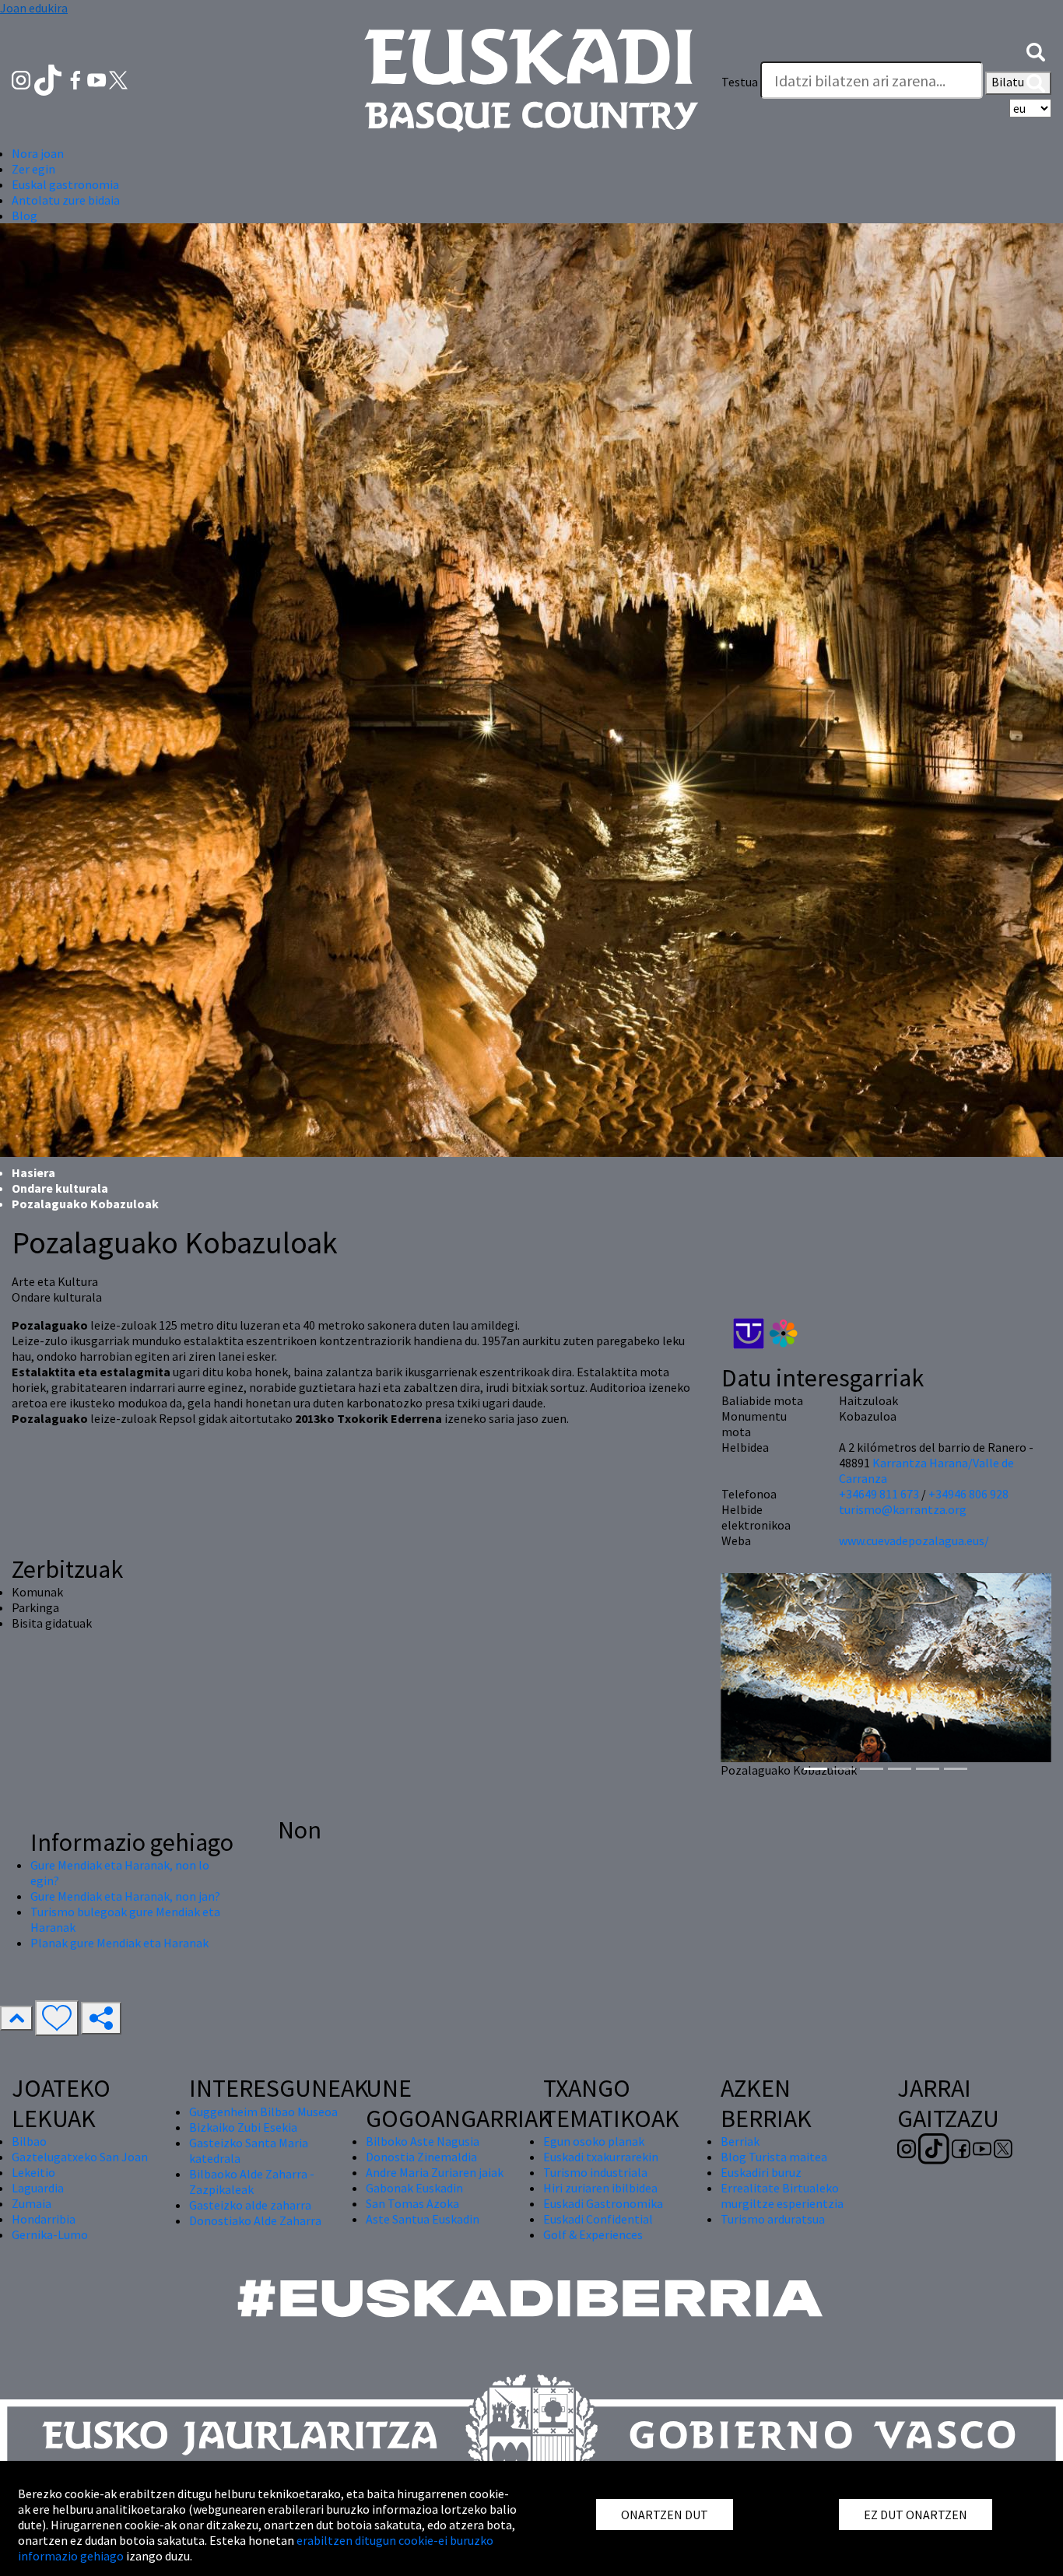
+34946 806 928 (968, 1494)
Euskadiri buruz (761, 2172)
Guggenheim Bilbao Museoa (263, 2112)
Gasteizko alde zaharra (250, 2205)
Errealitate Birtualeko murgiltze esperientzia (782, 2196)
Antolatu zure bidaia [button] (66, 200)
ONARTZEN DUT (665, 2515)
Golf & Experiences (593, 2234)
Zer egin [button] (33, 169)
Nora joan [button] (38, 153)
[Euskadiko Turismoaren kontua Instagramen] (22, 79)
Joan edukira (34, 8)
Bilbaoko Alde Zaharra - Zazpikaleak (252, 2182)
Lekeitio (33, 2172)
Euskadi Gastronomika (603, 2203)
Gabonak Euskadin (414, 2188)
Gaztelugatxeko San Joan (80, 2157)
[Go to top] (16, 2018)
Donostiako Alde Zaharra (255, 2220)
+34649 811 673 (879, 1494)
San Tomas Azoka (412, 2203)
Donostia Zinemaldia (421, 2157)
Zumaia (32, 2203)
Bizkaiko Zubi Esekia (243, 2127)
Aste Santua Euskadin (423, 2219)
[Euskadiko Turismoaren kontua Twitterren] (118, 79)
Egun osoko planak (594, 2141)
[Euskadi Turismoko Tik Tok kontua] (49, 79)
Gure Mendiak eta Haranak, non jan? (125, 1896)
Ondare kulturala (60, 1188)
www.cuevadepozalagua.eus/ (914, 1540)
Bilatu (1009, 82)
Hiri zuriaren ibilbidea (600, 2188)
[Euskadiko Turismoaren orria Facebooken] (77, 79)
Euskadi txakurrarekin (601, 2157)
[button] (1036, 51)
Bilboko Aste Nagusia (423, 2141)
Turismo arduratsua (773, 2219)
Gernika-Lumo (50, 2234)
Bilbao (29, 2141)
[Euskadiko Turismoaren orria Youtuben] (98, 79)
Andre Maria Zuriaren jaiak (435, 2172)
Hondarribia (44, 2219)
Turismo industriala (595, 2172)
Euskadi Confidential (598, 2219)
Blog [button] (25, 216)
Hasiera (33, 1172)
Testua (740, 82)
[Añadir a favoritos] (57, 2018)
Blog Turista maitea (774, 2157)
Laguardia (38, 2188)
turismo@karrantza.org (903, 1509)
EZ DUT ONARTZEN (916, 2515)
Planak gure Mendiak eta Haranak (119, 1943)
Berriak (740, 2141)
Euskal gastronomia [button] (65, 184)
